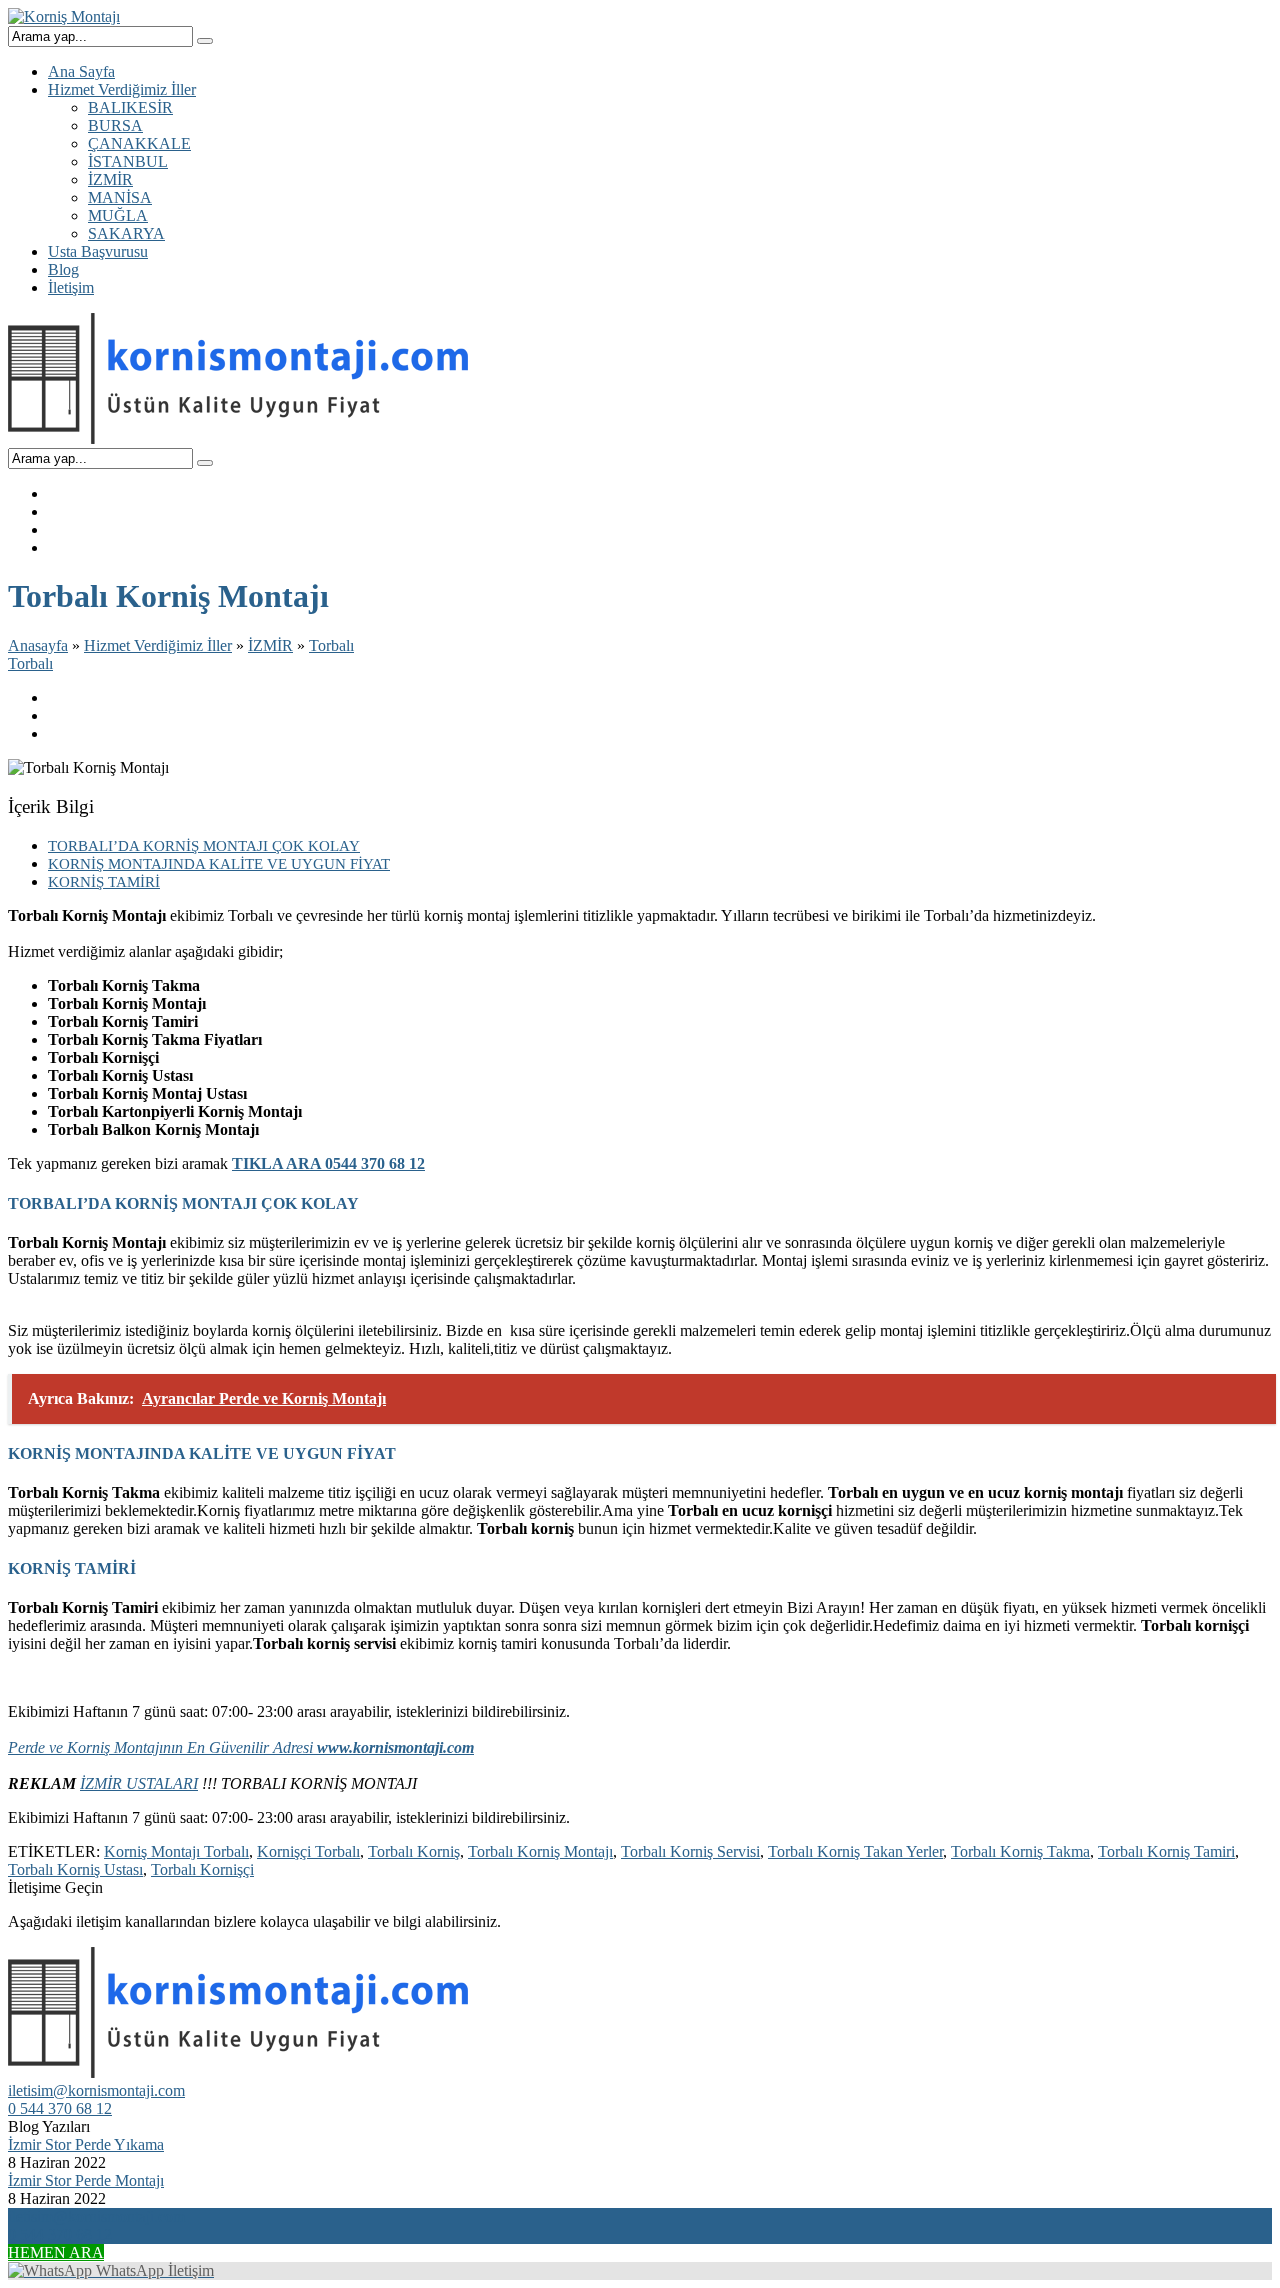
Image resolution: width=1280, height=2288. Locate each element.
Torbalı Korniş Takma (1020, 1851)
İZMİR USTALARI (139, 1783)
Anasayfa (38, 645)
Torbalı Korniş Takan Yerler (855, 1851)
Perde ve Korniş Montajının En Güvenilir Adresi (241, 1747)
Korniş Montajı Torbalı (176, 1851)
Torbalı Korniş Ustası (75, 1869)
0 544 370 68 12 (60, 2108)
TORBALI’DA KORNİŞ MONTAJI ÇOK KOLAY (204, 845)
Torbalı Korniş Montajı (540, 1851)
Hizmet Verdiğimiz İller (158, 645)
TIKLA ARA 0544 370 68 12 (328, 1163)
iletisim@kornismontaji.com (96, 2090)
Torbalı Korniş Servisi (690, 1851)
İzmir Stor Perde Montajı (86, 2180)
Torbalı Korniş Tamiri (1166, 1851)
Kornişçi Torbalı (308, 1851)
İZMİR (270, 645)
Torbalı (331, 645)
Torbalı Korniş (414, 1851)
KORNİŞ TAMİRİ (104, 881)
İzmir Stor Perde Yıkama (86, 2144)
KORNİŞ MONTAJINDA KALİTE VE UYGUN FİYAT (219, 863)
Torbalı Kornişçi (202, 1869)
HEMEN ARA (56, 2252)
